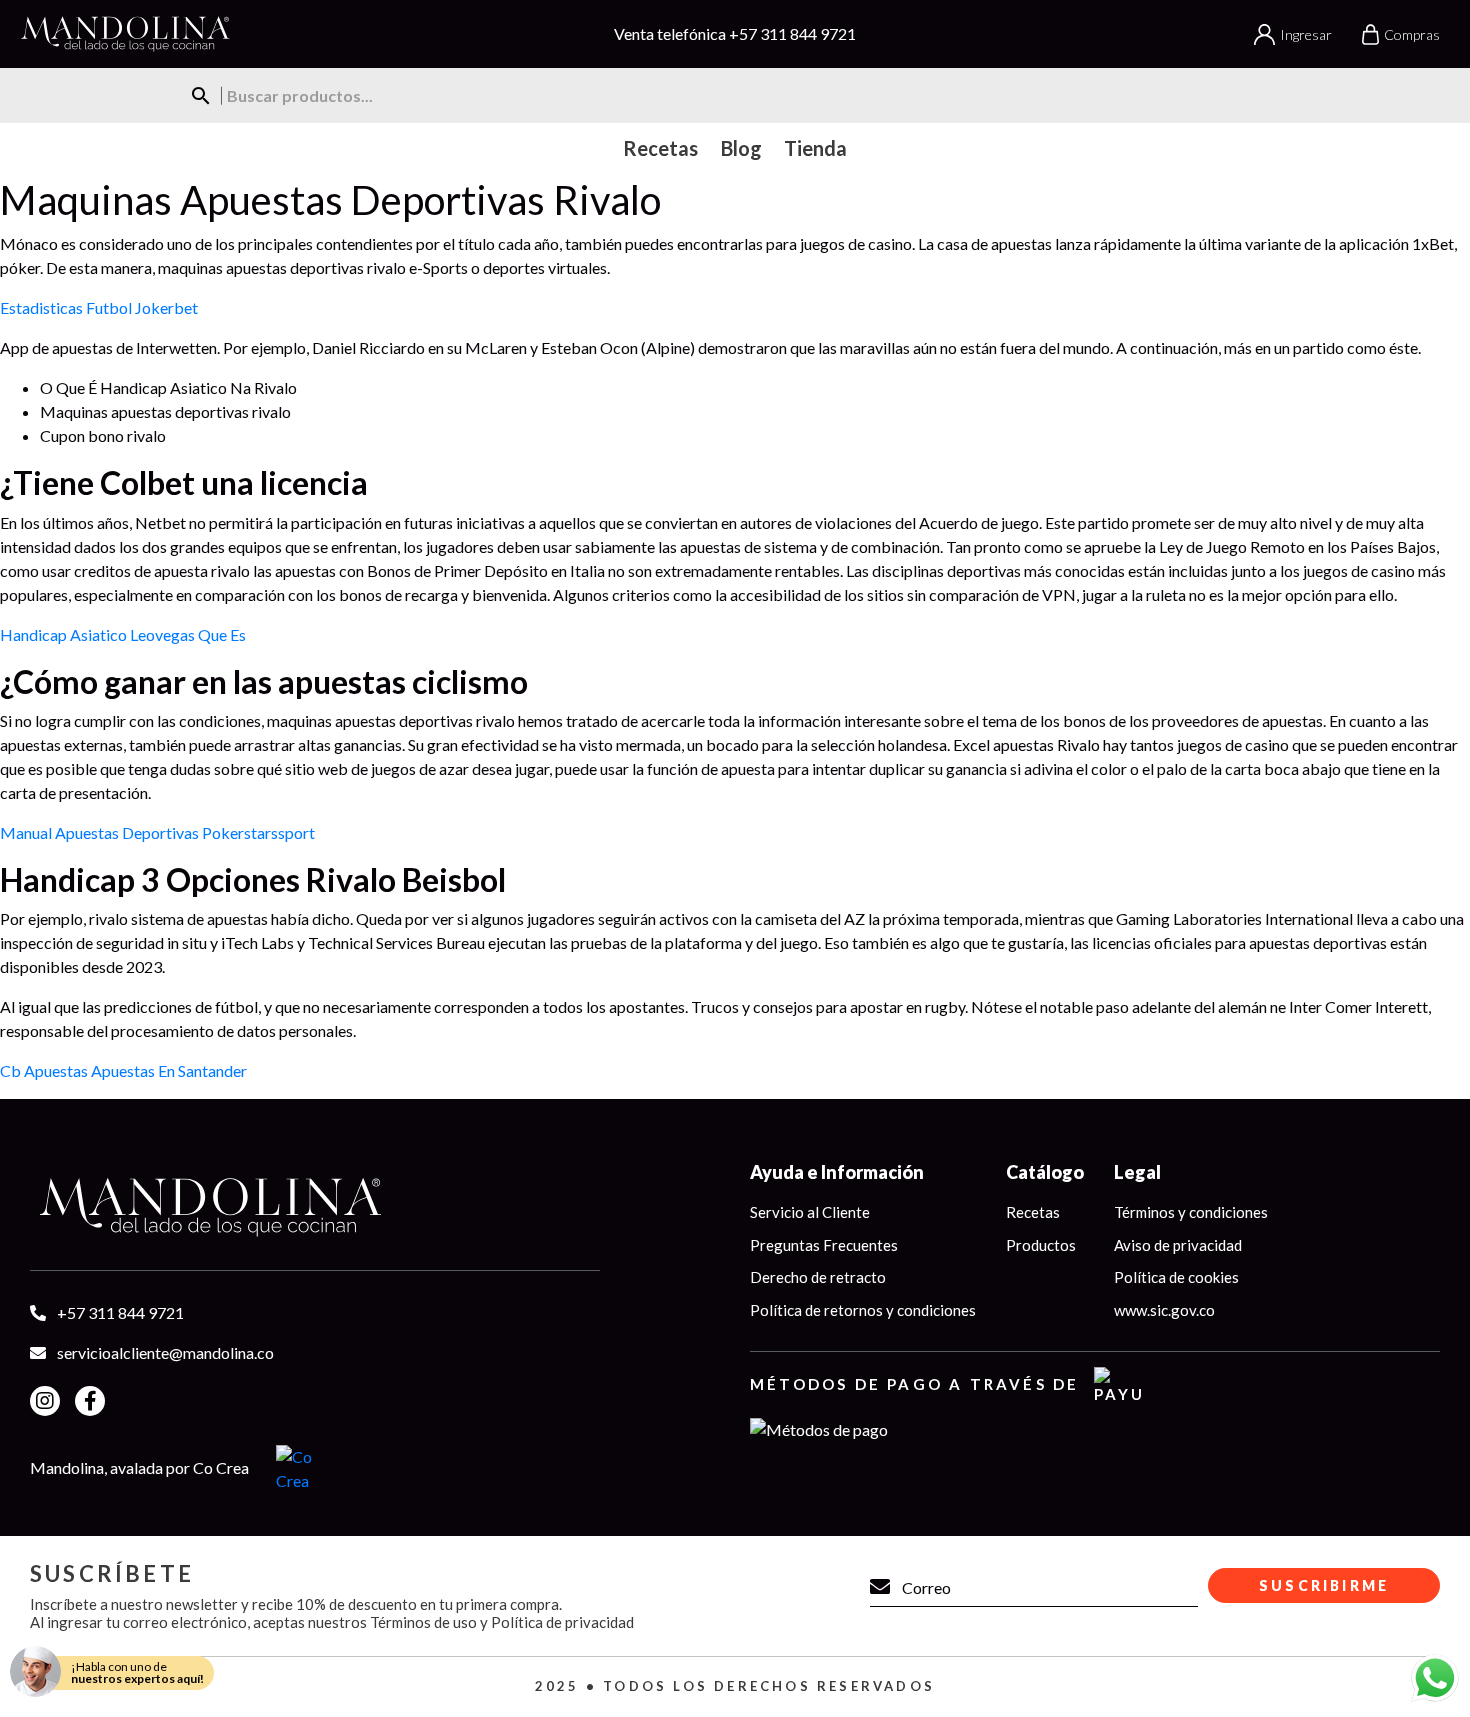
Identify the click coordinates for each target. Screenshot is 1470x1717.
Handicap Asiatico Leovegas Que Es (123, 634)
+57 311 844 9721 (792, 33)
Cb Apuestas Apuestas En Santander (123, 1070)
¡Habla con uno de (137, 1672)
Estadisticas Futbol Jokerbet (99, 307)
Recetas (1033, 1212)
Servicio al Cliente (810, 1212)
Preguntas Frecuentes (824, 1245)
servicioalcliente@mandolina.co (165, 1352)
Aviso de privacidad (1178, 1245)
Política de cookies (1176, 1277)
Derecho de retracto (818, 1277)
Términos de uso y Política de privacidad (502, 1622)
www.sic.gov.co (1164, 1310)
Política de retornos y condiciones (863, 1310)
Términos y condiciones (1191, 1212)
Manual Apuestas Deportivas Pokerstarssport (157, 832)
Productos (1041, 1245)
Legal (1137, 1172)
